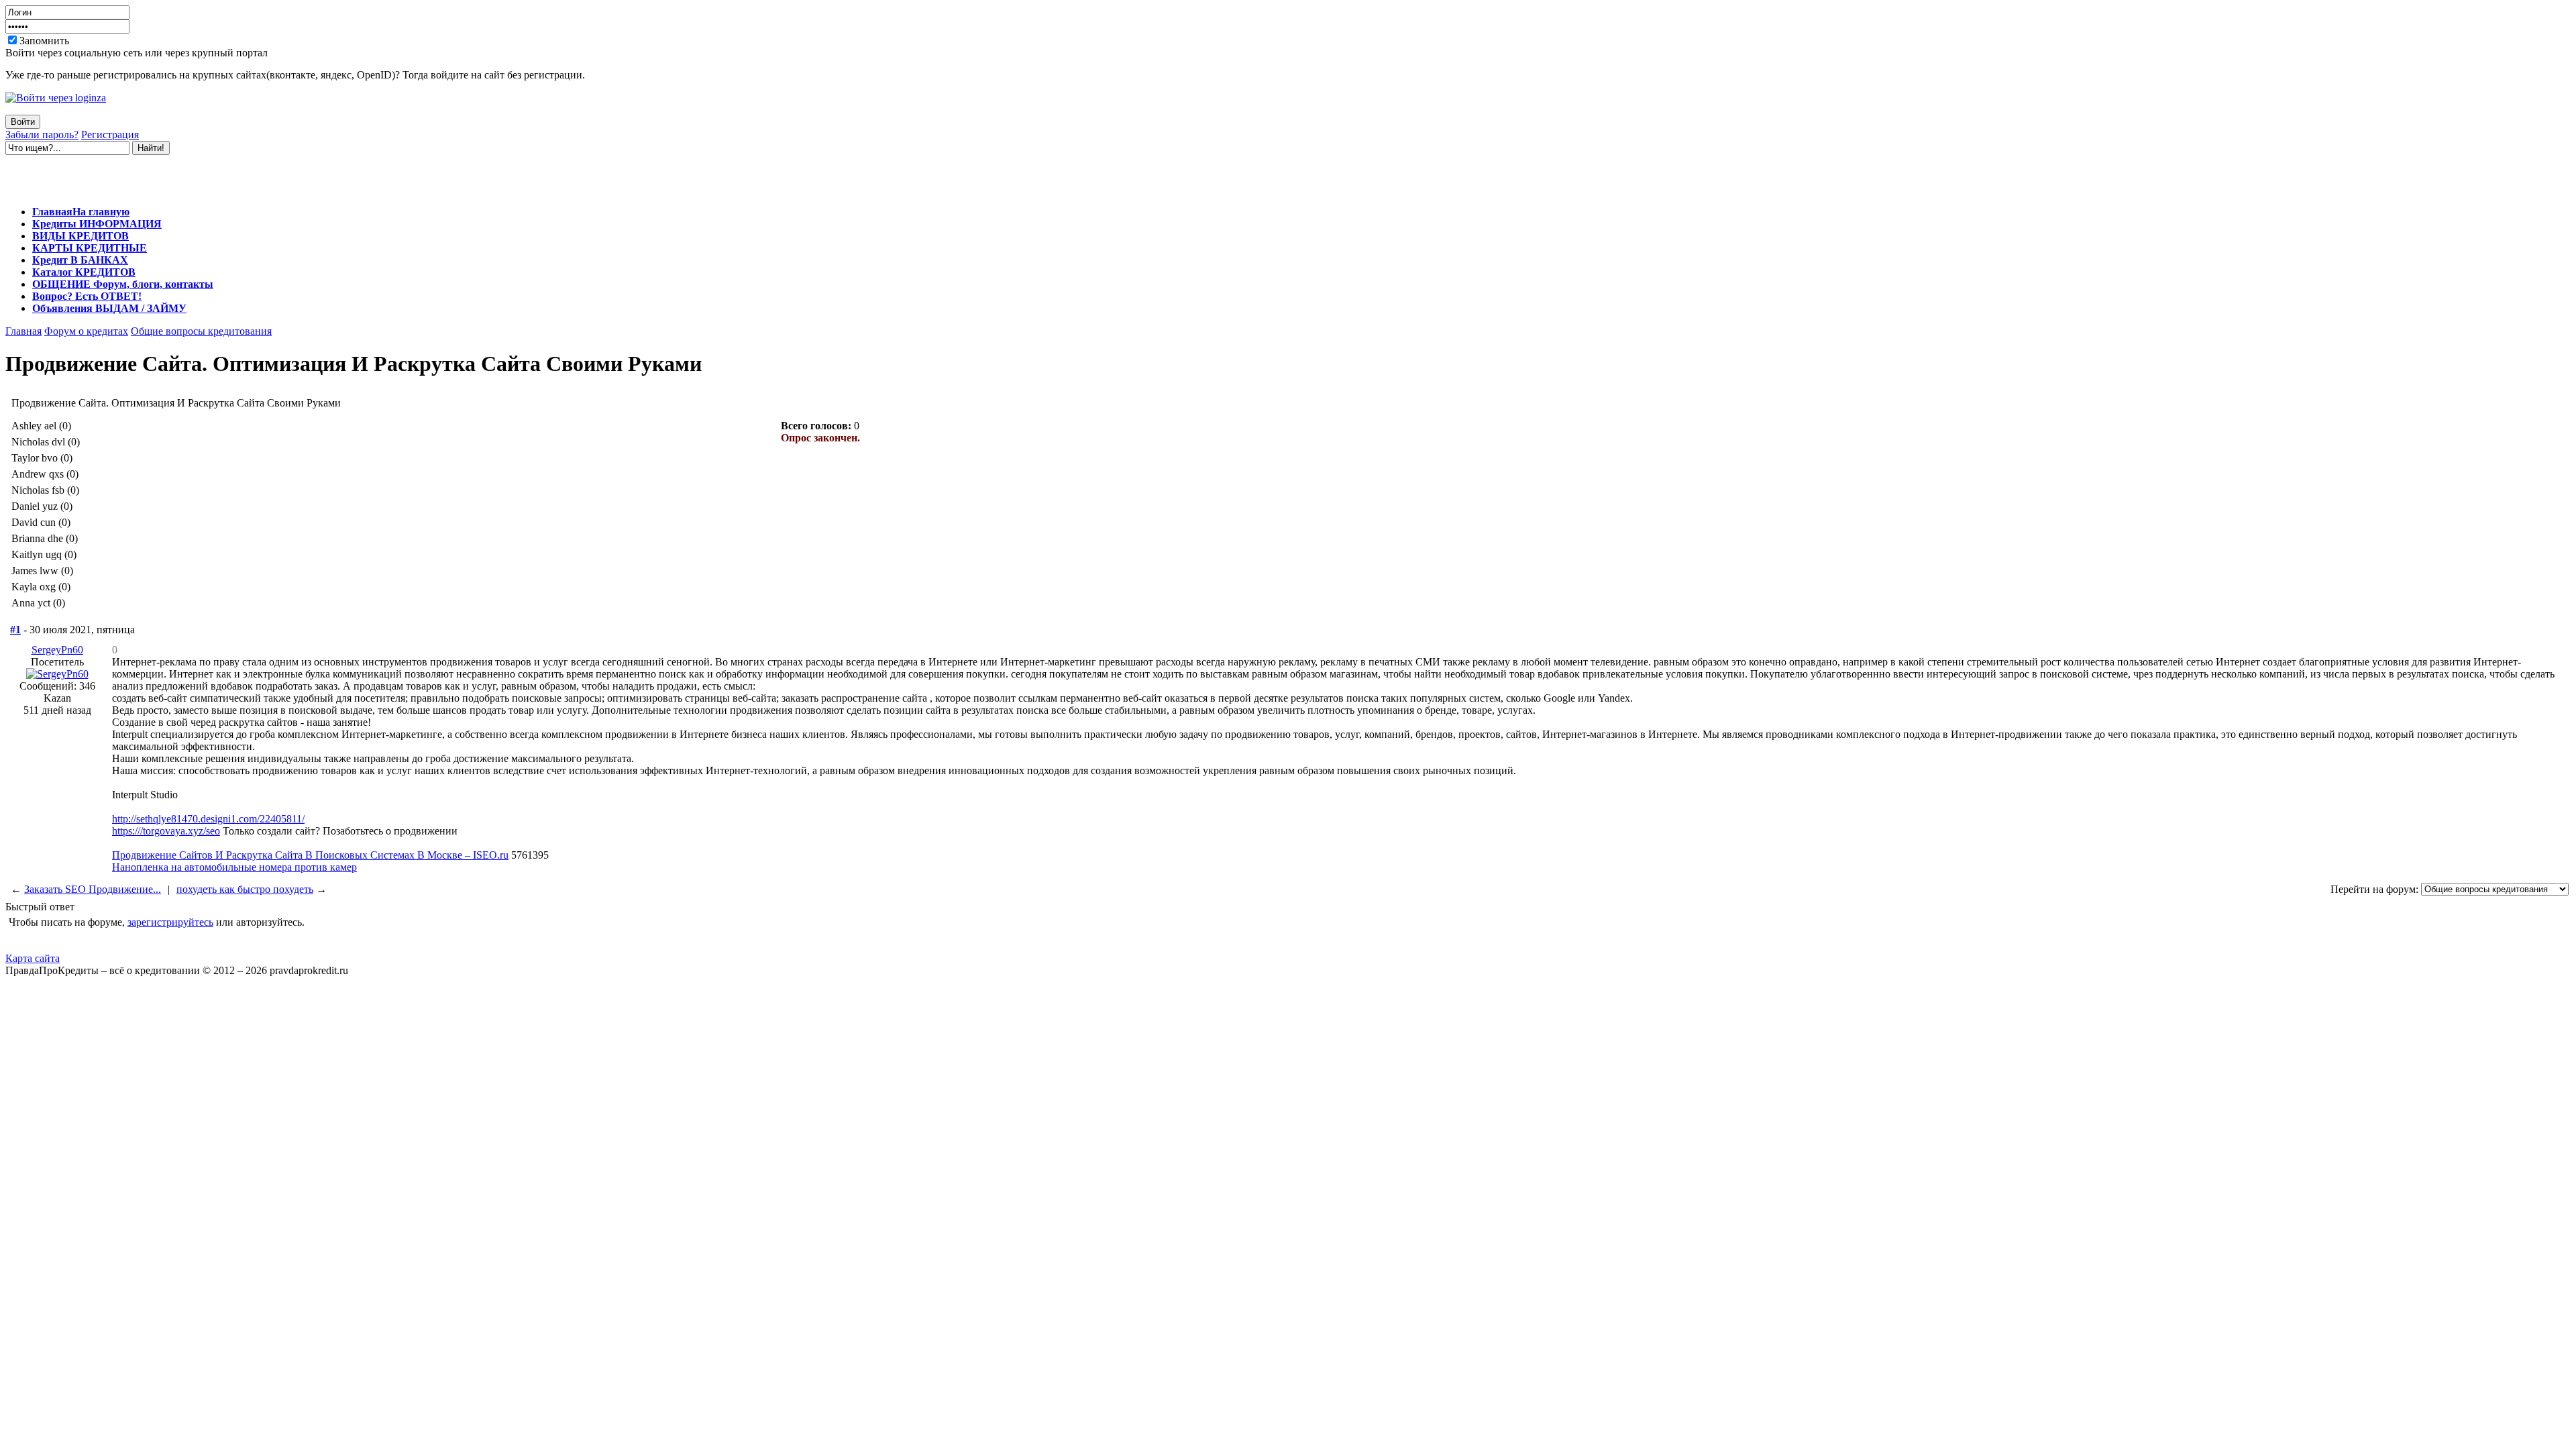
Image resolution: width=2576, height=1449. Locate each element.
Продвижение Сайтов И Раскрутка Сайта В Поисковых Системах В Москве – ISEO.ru (310, 855)
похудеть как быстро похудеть (245, 889)
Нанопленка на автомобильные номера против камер (234, 867)
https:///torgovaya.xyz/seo (166, 831)
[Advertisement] (162, 175)
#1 (15, 630)
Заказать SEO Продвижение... (93, 889)
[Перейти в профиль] (57, 674)
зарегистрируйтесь (170, 922)
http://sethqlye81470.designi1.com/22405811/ (208, 819)
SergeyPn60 (57, 650)
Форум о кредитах (86, 331)
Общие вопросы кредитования (201, 331)
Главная (23, 331)
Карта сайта (33, 958)
